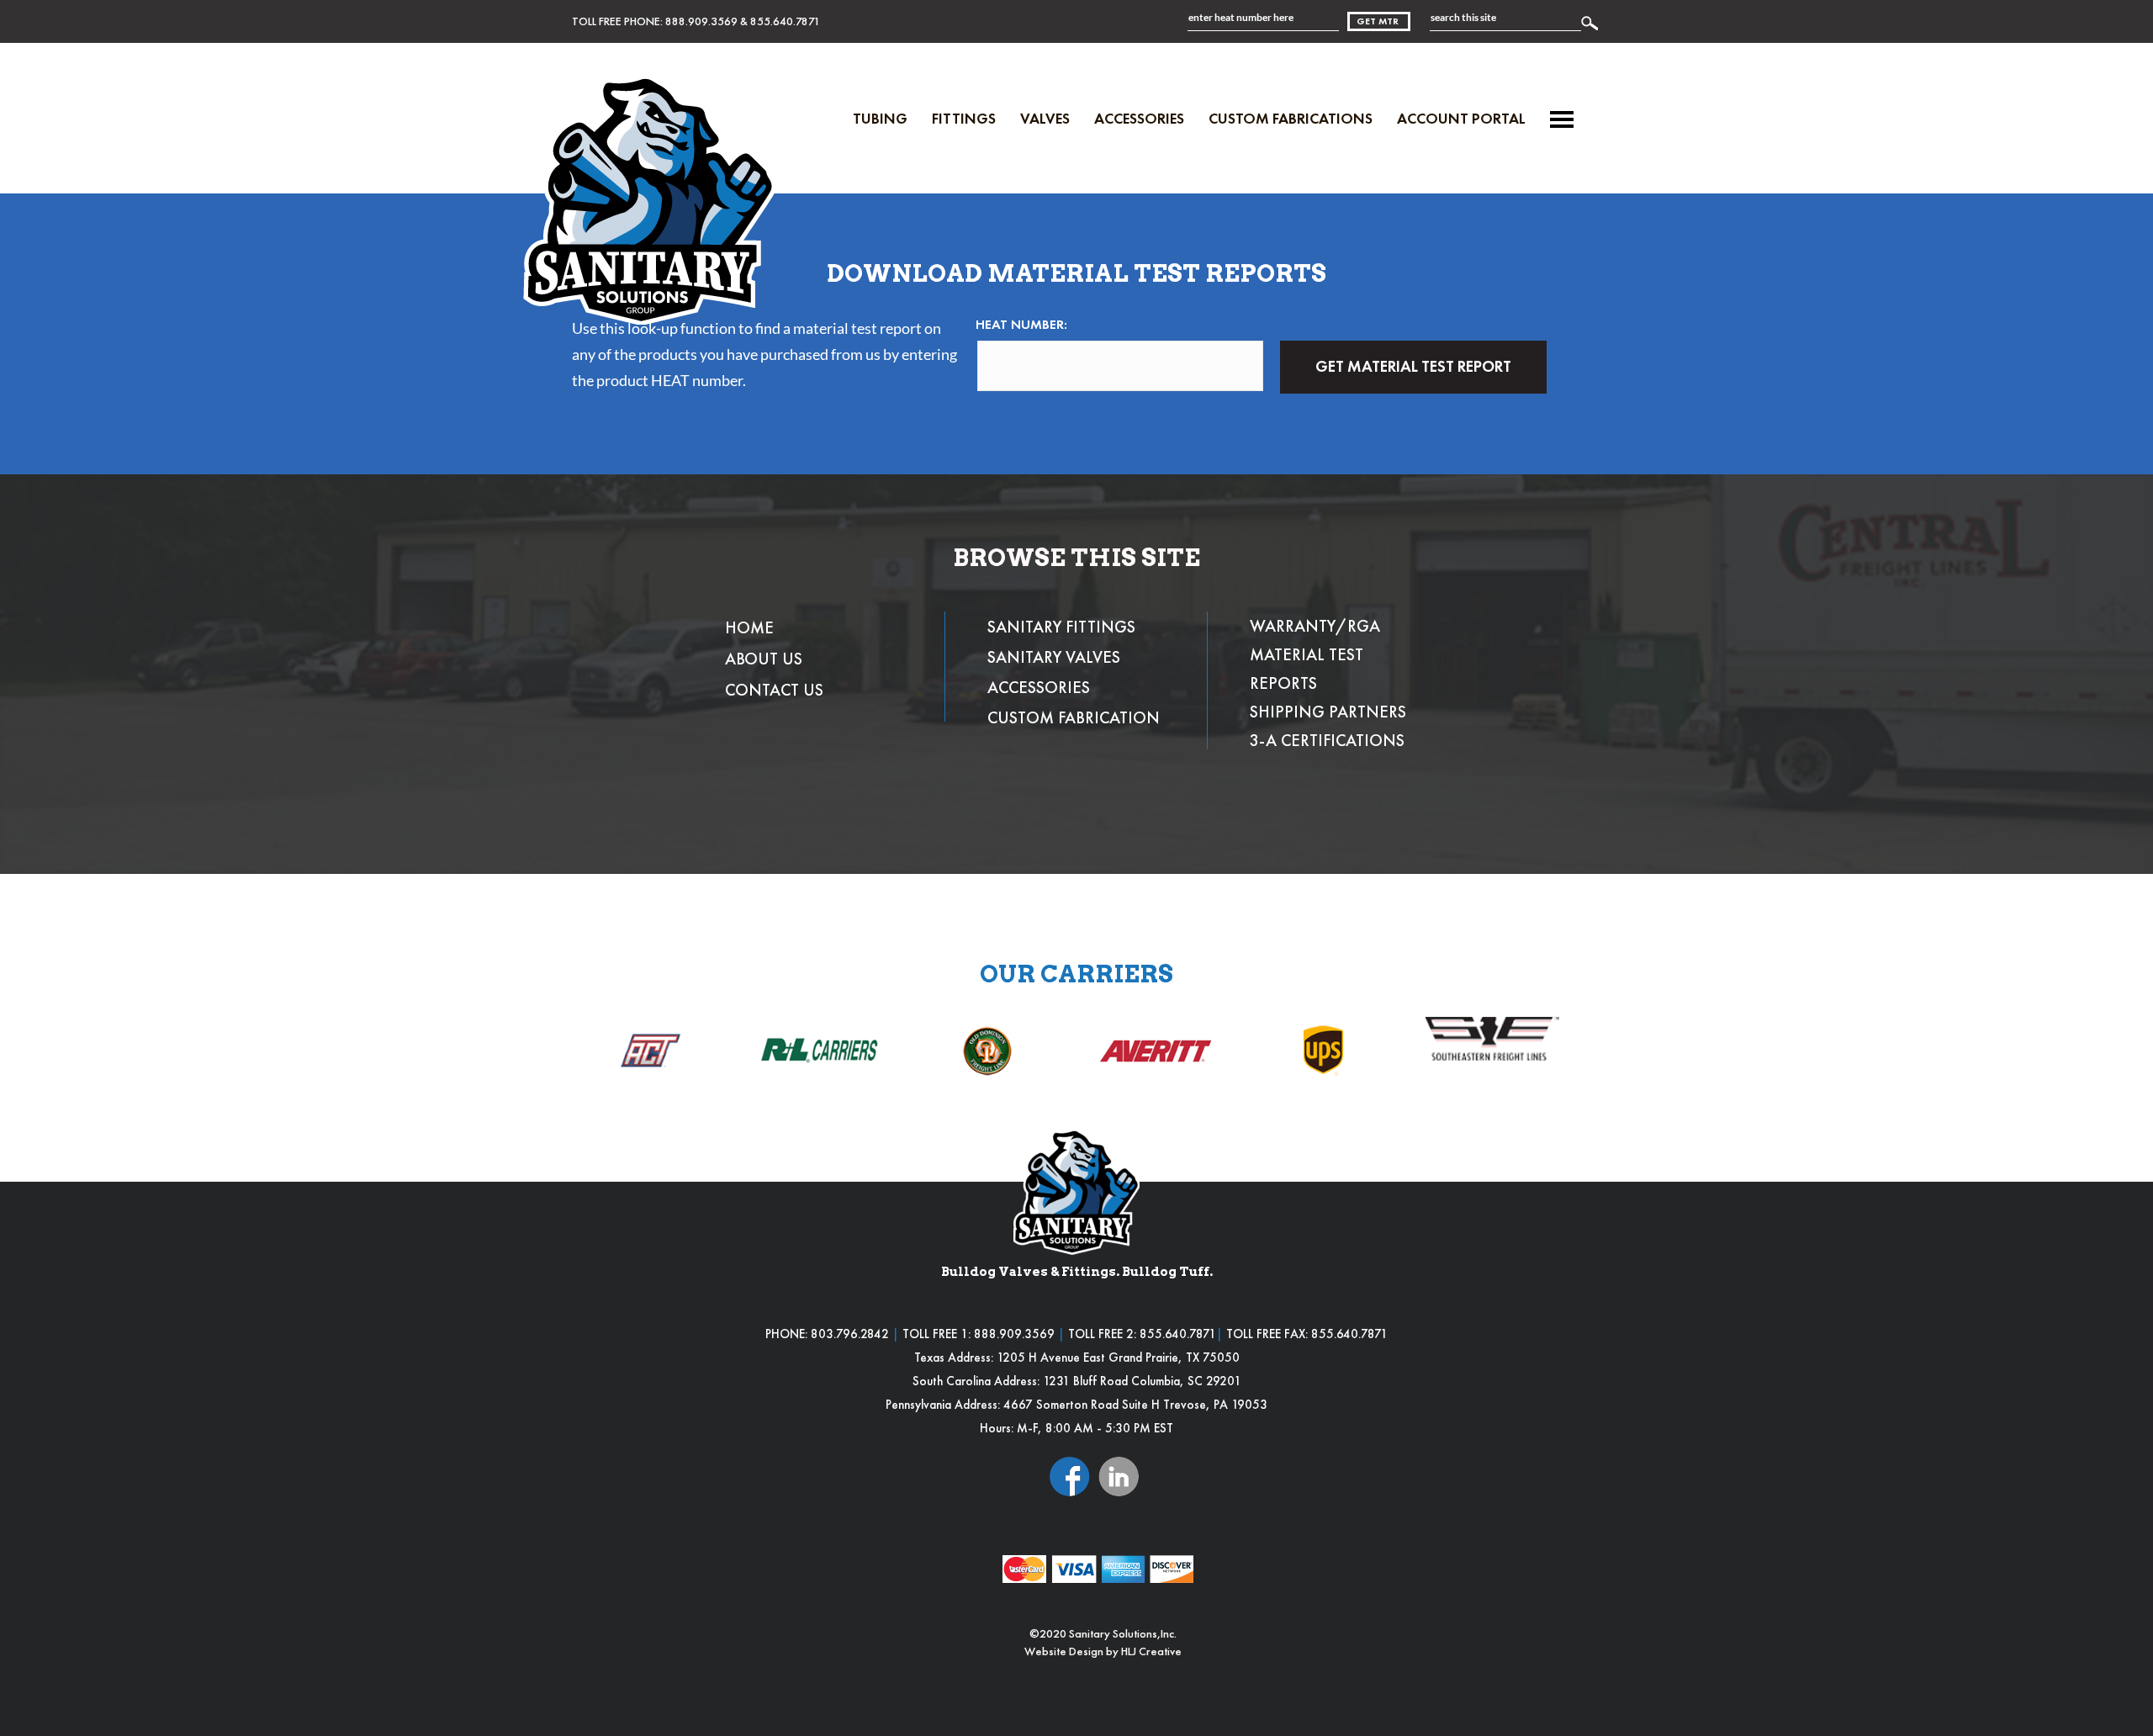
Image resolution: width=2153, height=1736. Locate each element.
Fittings (964, 118)
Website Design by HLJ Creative (1103, 1651)
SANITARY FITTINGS (1061, 627)
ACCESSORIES (1039, 687)
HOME (749, 627)
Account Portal (1461, 118)
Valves (1045, 118)
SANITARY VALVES (1054, 657)
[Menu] (1562, 119)
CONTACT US (774, 690)
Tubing (880, 118)
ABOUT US (764, 659)
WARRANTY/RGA (1315, 626)
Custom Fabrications (1291, 118)
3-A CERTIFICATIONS (1327, 740)
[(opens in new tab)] (1070, 1475)
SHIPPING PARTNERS (1328, 712)
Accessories (1139, 118)
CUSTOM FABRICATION (1074, 717)
